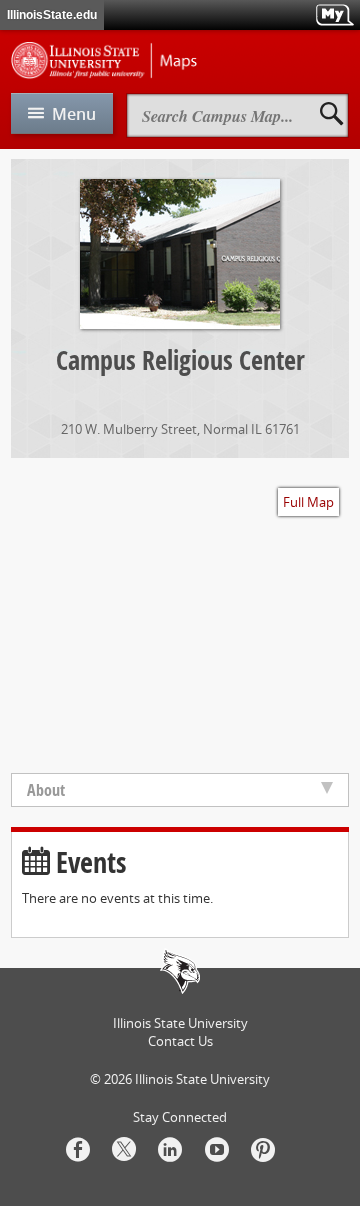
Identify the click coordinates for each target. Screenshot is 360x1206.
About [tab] (46, 790)
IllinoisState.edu (52, 15)
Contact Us (180, 1041)
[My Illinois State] (334, 15)
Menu (74, 114)
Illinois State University (202, 1079)
